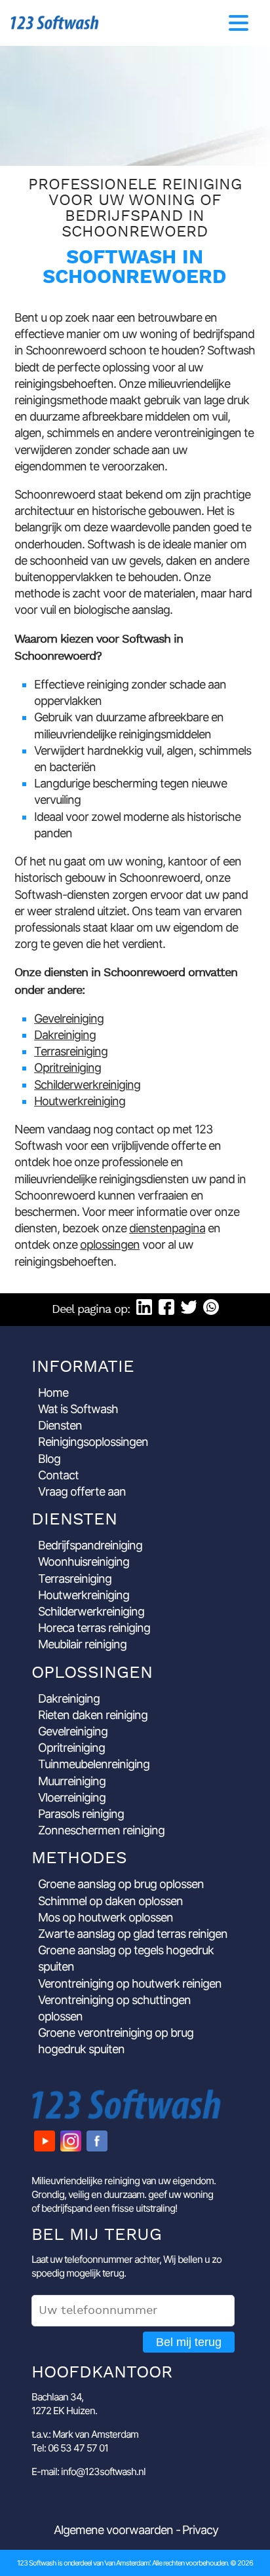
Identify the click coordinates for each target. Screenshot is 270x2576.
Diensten (60, 1425)
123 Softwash (55, 23)
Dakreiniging (65, 1035)
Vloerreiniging (72, 1797)
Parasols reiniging (81, 1814)
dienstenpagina (167, 1228)
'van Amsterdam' (127, 2563)
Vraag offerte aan (82, 1491)
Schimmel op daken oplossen (110, 1901)
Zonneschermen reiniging (101, 1830)
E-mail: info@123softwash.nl (88, 2472)
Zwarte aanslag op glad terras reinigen (133, 1934)
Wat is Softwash (78, 1409)
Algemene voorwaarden (113, 2530)
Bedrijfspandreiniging (90, 1545)
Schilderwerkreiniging (87, 1085)
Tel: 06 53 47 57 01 (70, 2448)
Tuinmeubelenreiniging (94, 1764)
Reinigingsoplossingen (93, 1442)
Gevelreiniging (69, 1018)
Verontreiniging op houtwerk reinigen (130, 1983)
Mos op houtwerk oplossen (106, 1917)
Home (53, 1392)
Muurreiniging (72, 1781)
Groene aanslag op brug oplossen (121, 1884)
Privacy (200, 2530)
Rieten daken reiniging (93, 1715)
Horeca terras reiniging (94, 1628)
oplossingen (110, 1244)
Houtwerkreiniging (80, 1101)
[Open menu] (239, 23)
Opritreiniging (67, 1068)
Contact (58, 1475)
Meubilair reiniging (82, 1644)
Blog (49, 1459)
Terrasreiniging (71, 1051)
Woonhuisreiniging (84, 1562)
